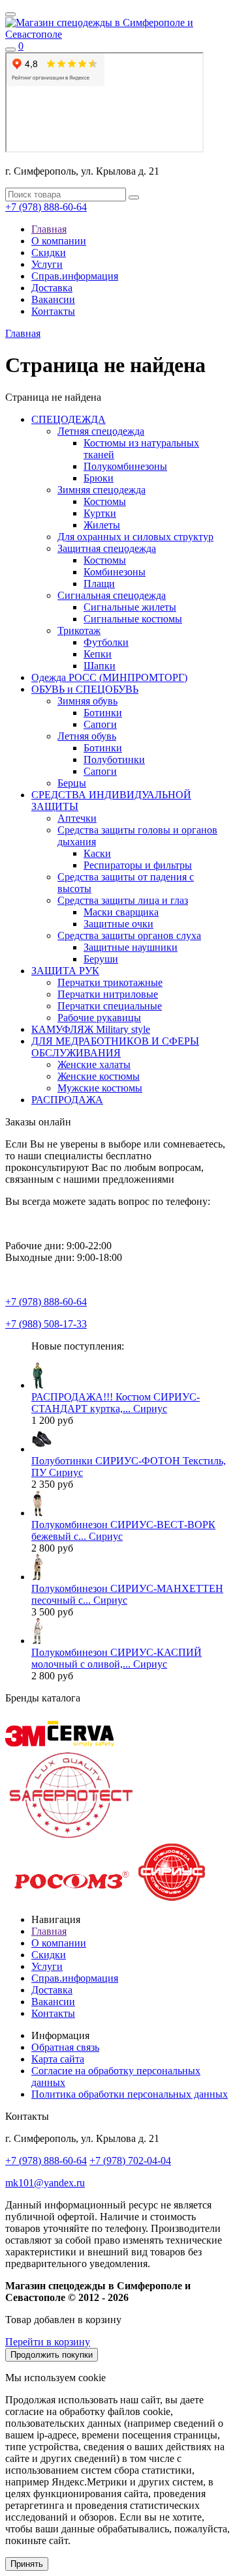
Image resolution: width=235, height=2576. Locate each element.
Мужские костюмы (100, 1088)
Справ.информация (75, 276)
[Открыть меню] (10, 14)
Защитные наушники (131, 947)
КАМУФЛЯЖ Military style (91, 1029)
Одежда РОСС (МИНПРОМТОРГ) (109, 677)
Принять (27, 2564)
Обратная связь (65, 2047)
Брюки (99, 478)
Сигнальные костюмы (133, 619)
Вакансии (53, 299)
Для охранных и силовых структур (135, 537)
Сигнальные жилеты (130, 607)
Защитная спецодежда (107, 548)
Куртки (100, 513)
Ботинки (103, 713)
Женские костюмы (99, 1076)
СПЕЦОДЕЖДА (69, 419)
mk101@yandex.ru (45, 2183)
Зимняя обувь (87, 701)
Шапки (100, 666)
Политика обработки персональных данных (130, 2094)
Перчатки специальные (110, 1006)
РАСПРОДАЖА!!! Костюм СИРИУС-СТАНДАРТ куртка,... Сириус (116, 1403)
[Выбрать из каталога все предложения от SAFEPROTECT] (70, 1837)
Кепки (98, 654)
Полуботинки (114, 760)
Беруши (101, 959)
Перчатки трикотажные (110, 982)
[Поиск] (10, 50)
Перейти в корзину (48, 2342)
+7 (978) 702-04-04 (130, 2161)
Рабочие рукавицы (99, 1018)
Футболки (106, 642)
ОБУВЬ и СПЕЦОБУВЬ (85, 689)
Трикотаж (79, 630)
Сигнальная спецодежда (112, 595)
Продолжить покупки (52, 2355)
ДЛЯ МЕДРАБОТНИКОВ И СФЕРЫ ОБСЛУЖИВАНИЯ (115, 1047)
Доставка (52, 288)
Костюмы (105, 501)
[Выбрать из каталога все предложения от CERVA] (81, 1743)
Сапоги (100, 724)
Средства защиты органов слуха (129, 935)
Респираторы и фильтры (138, 865)
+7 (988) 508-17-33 (46, 1324)
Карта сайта (58, 2059)
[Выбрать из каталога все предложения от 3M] (25, 1743)
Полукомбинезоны (125, 466)
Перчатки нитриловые (108, 994)
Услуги (47, 264)
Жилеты (102, 525)
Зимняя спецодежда (102, 490)
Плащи (99, 584)
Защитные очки (118, 924)
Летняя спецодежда (101, 431)
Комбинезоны (115, 572)
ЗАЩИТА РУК (65, 971)
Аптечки (77, 818)
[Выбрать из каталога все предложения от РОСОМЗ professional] (70, 1897)
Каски (97, 853)
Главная (49, 229)
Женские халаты (94, 1064)
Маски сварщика (121, 912)
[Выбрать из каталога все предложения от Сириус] (172, 1897)
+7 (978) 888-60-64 (46, 207)
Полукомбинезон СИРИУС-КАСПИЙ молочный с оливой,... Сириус (117, 1658)
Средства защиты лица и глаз (123, 900)
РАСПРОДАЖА (67, 1100)
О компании (59, 241)
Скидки (49, 253)
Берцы (72, 783)
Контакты (53, 311)
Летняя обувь (87, 736)
